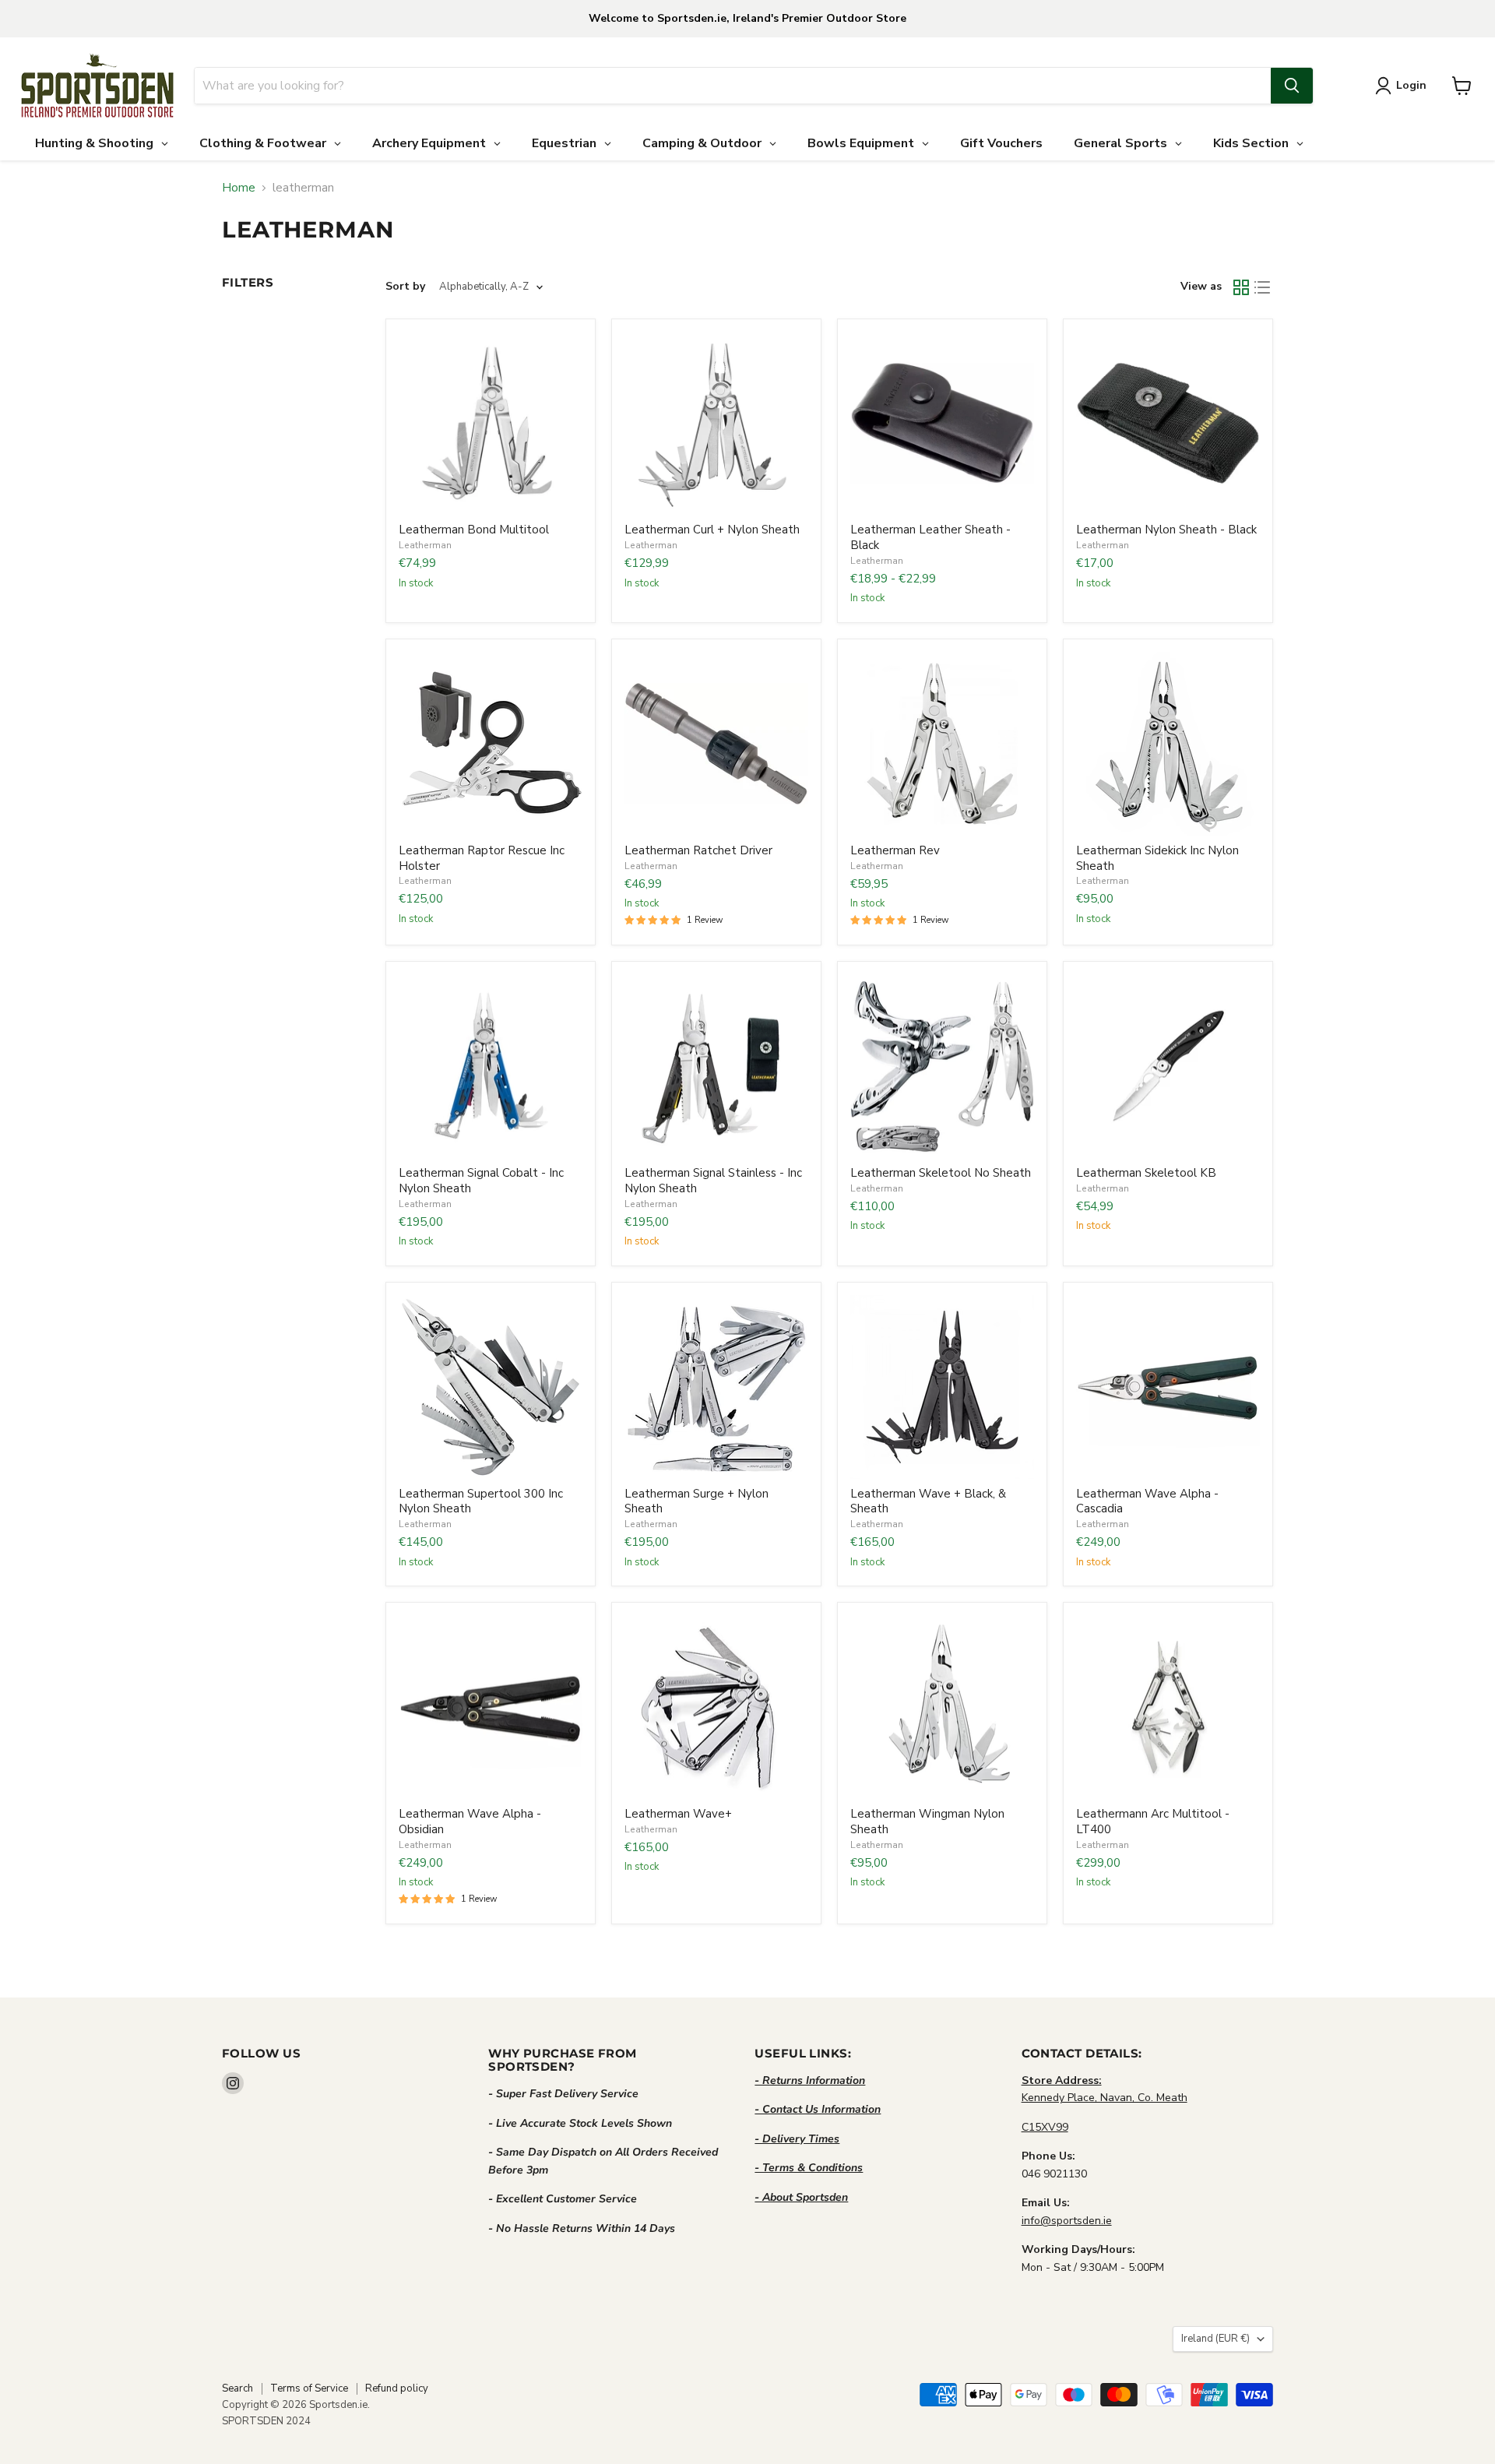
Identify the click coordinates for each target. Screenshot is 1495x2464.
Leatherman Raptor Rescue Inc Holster (482, 858)
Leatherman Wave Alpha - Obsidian (470, 1822)
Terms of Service (309, 2388)
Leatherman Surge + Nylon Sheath (696, 1501)
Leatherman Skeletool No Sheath (941, 1173)
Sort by (405, 287)
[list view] (1263, 287)
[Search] (1292, 86)
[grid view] (1241, 287)
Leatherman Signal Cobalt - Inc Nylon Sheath (481, 1181)
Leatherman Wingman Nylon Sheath (927, 1822)
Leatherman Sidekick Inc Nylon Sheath (1157, 858)
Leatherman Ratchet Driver (698, 850)
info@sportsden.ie (1067, 2221)
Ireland (1215, 2339)
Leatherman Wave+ (678, 1814)
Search (237, 2388)
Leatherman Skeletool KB (1146, 1173)
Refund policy (397, 2388)
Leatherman (425, 545)
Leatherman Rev (895, 850)
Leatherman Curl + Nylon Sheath (712, 530)
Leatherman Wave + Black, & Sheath (928, 1501)
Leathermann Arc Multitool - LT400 (1153, 1822)
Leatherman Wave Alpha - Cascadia (1147, 1501)
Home (239, 188)
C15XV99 (1045, 2127)
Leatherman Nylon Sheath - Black (1166, 530)
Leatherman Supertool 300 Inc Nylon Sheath (481, 1501)
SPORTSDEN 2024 (266, 2421)
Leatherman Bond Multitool (474, 530)
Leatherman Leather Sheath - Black (930, 537)
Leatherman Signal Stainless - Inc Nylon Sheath (713, 1181)
